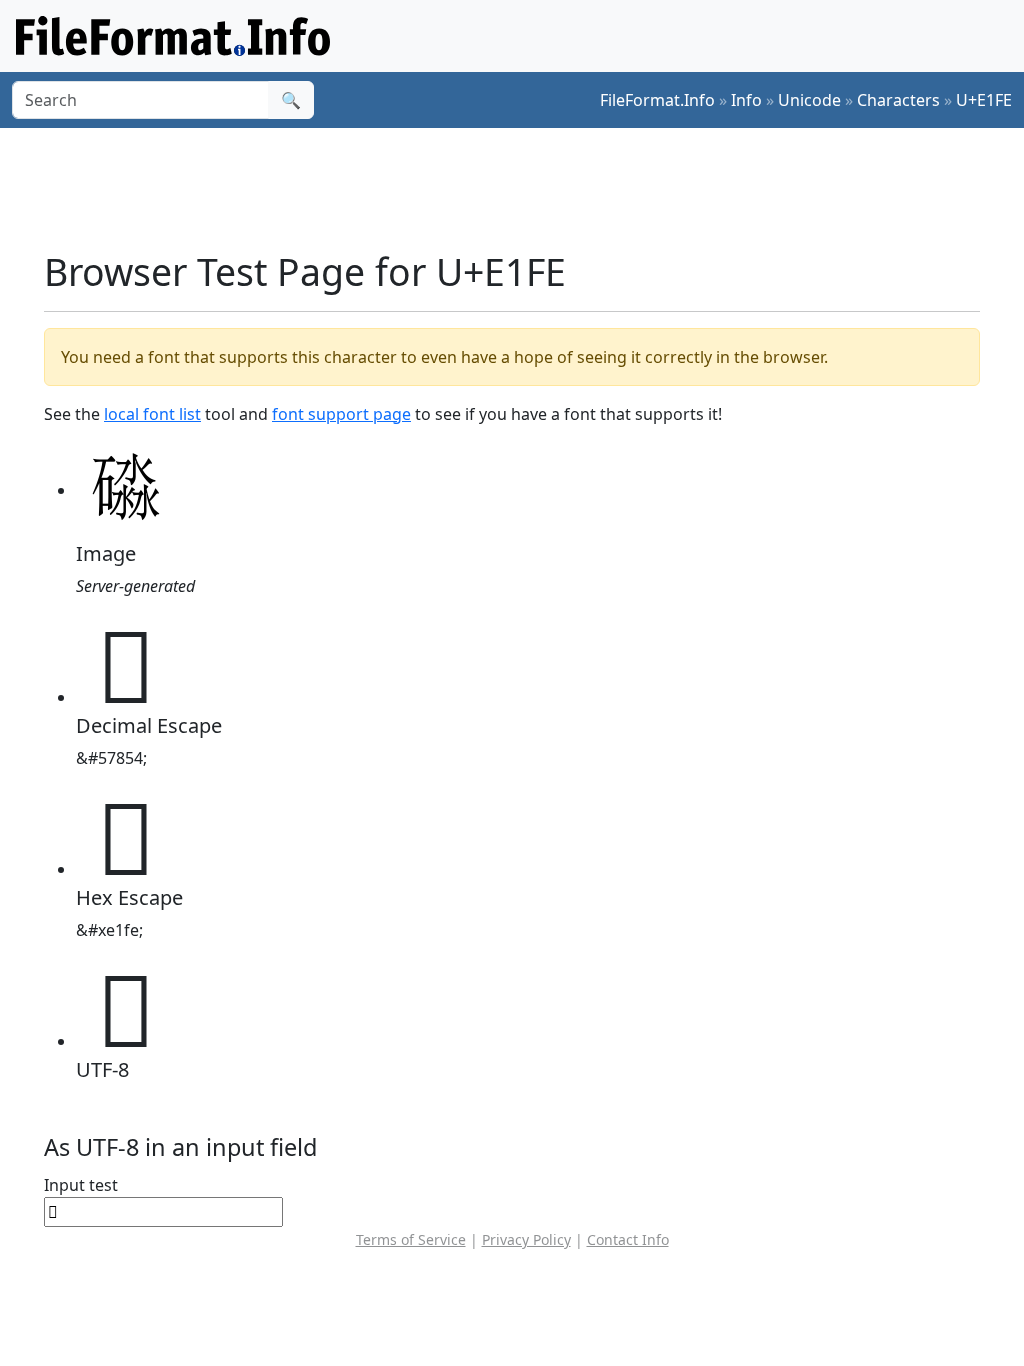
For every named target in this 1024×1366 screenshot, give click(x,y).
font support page (341, 414)
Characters (898, 100)
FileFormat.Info (657, 100)
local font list (152, 414)
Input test (81, 1185)
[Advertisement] (524, 189)
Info (746, 100)
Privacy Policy (526, 1239)
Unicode (809, 100)
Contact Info (628, 1239)
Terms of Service (411, 1239)
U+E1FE (984, 100)
